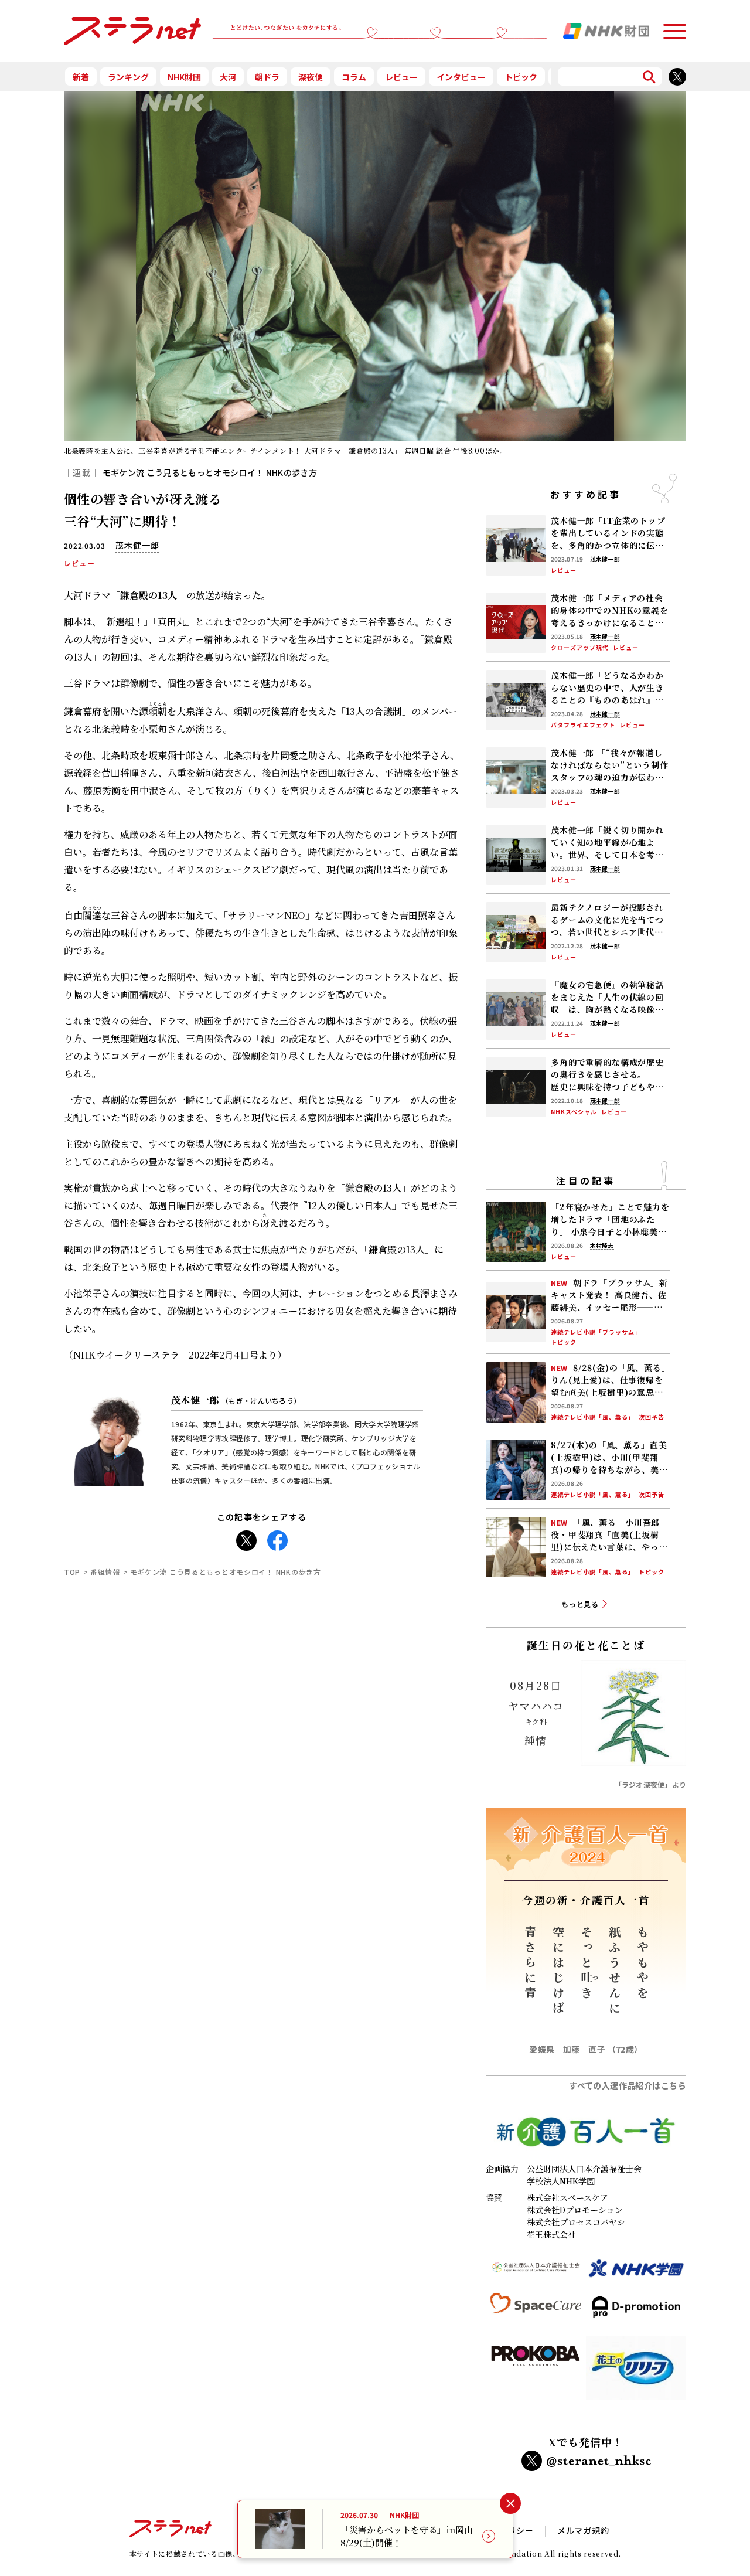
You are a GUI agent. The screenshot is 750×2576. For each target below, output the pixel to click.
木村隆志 (602, 1246)
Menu (674, 26)
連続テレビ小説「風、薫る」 (593, 1417)
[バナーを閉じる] (510, 2504)
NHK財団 (184, 77)
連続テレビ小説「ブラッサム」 (596, 1332)
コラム (354, 77)
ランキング (128, 77)
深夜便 (311, 77)
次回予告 (652, 1417)
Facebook (277, 1537)
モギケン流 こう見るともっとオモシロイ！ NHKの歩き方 (210, 472)
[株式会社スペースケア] (536, 2312)
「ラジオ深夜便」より (650, 1784)
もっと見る (580, 1604)
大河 (228, 77)
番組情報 (105, 1572)
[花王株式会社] (636, 2373)
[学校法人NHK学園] (636, 2273)
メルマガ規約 (583, 2530)
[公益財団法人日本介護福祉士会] (536, 2273)
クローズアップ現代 (580, 648)
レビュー (401, 77)
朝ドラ (267, 77)
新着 (81, 77)
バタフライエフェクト (583, 725)
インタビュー (461, 77)
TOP (72, 1572)
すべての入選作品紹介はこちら (628, 2085)
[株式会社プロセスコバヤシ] (536, 2373)
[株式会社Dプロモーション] (636, 2312)
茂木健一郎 (236, 1400)
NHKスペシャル (574, 1112)
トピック (521, 77)
